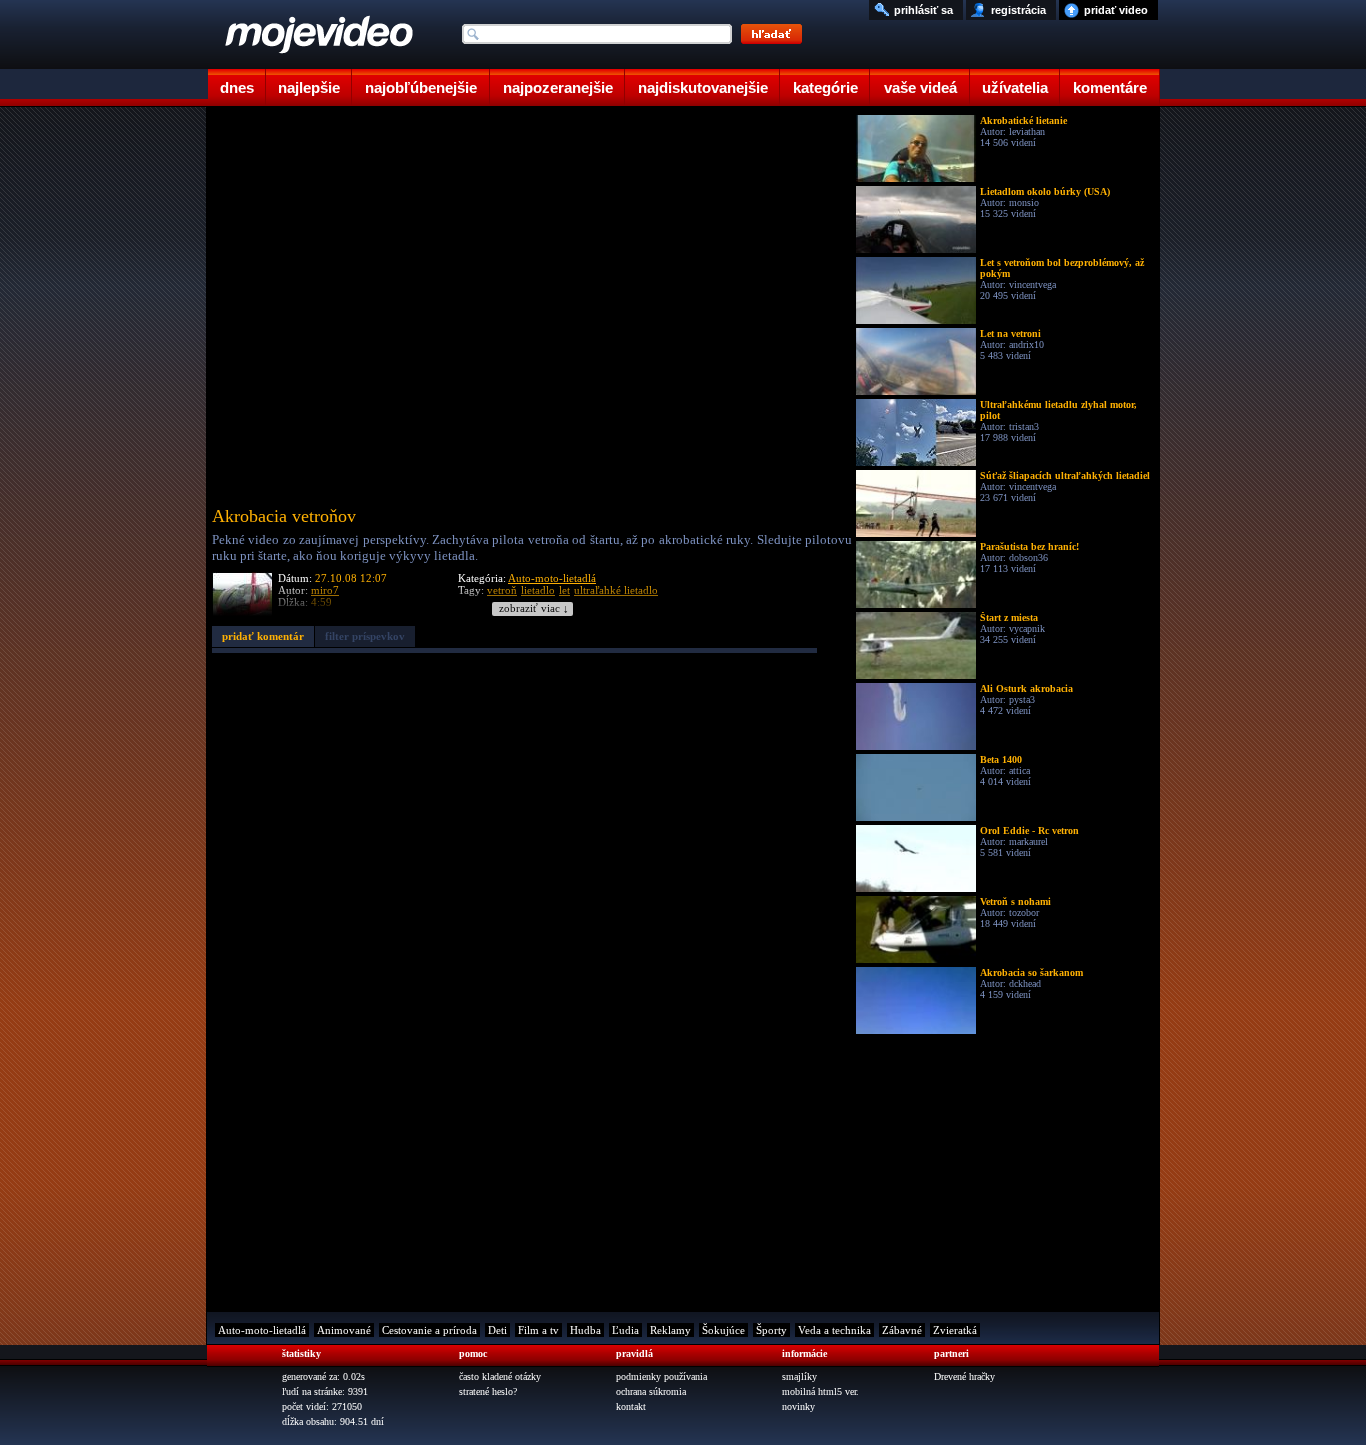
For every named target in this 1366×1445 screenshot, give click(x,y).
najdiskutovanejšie (703, 87)
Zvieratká (955, 1330)
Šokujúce (723, 1330)
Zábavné (902, 1330)
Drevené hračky (964, 1376)
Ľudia (625, 1330)
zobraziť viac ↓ (534, 608)
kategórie (825, 87)
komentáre (1110, 87)
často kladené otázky (500, 1376)
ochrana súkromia (651, 1391)
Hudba (585, 1330)
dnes (237, 87)
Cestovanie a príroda (429, 1330)
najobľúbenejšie (421, 87)
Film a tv (538, 1330)
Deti (497, 1330)
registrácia (1018, 10)
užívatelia (1015, 87)
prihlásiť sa (923, 10)
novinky (798, 1406)
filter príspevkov (365, 636)
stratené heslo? (488, 1391)
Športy (771, 1330)
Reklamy (670, 1330)
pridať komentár (263, 636)
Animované (344, 1330)
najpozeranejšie (558, 87)
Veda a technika (834, 1330)
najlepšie (309, 87)
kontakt (631, 1406)
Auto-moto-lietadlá (552, 578)
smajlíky (799, 1376)
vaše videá (920, 87)
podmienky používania (661, 1376)
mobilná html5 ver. (820, 1391)
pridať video (1116, 10)
